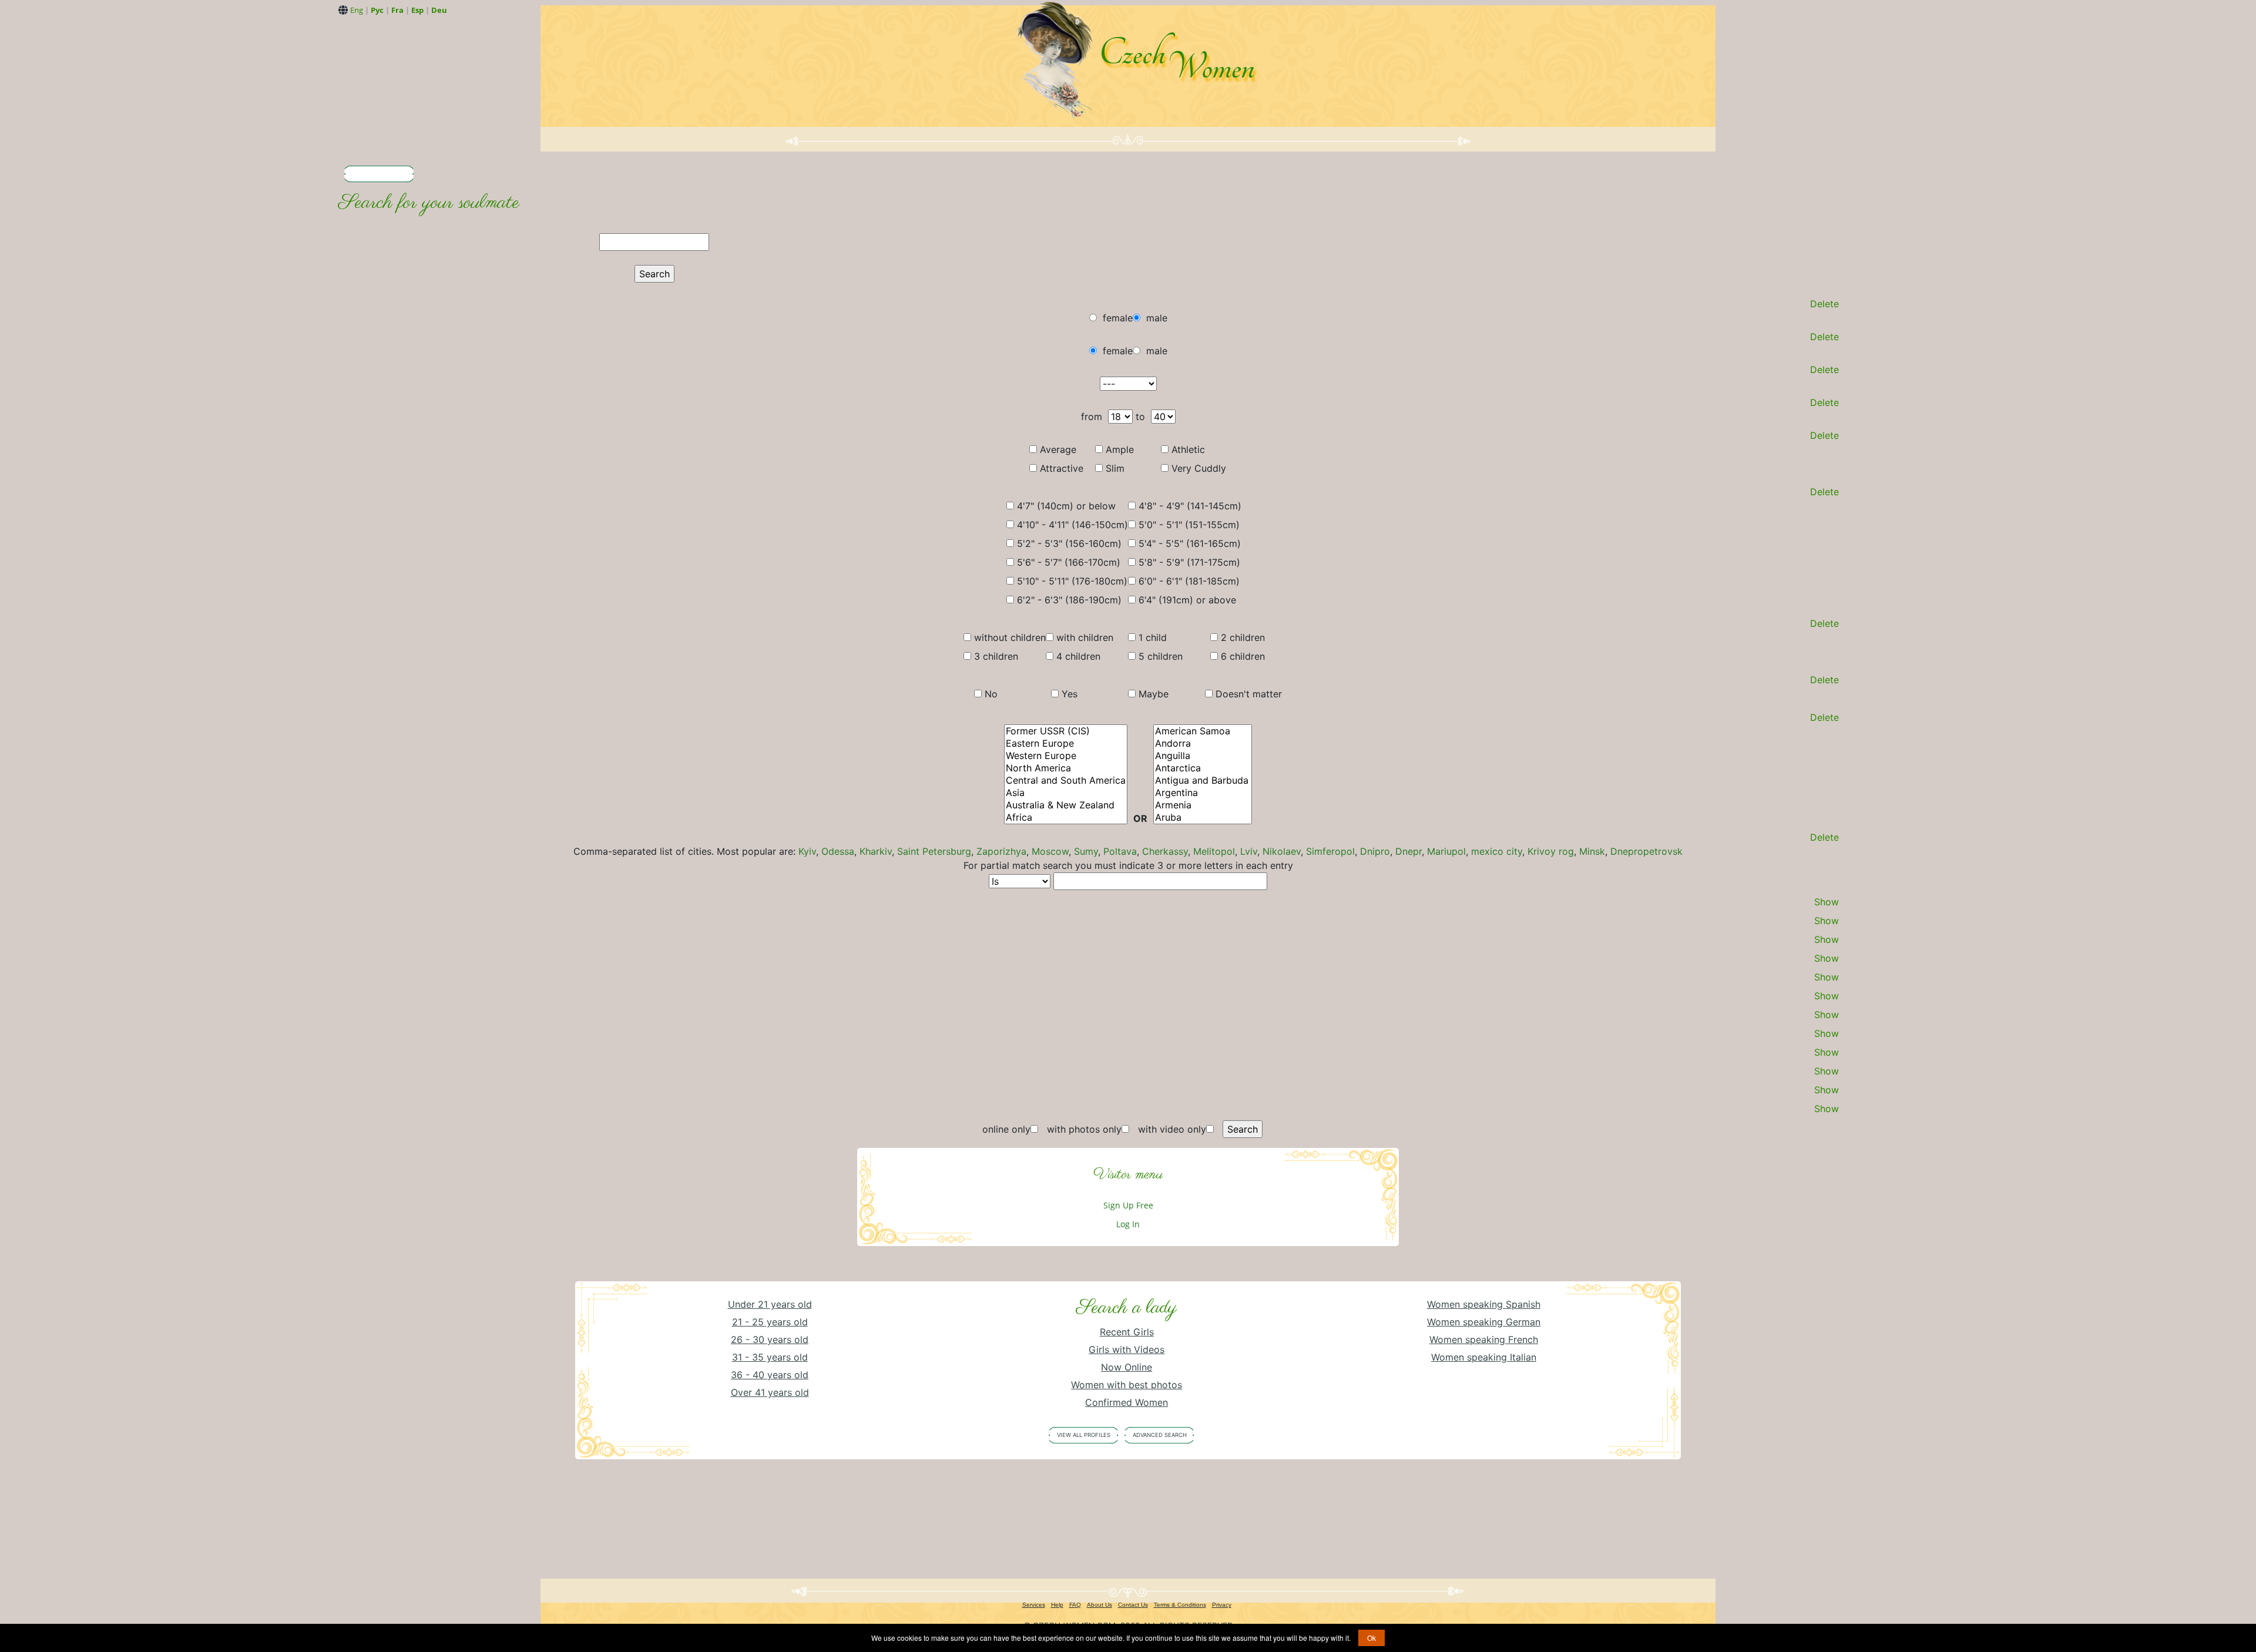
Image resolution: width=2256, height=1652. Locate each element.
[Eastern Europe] (1066, 743)
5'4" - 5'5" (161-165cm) (1190, 543)
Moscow (1050, 851)
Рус (377, 10)
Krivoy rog (1551, 851)
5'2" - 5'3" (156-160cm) (1069, 543)
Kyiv (807, 851)
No (991, 694)
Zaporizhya (1001, 851)
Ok (1372, 1638)
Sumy (1086, 851)
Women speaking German (1484, 1322)
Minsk (1592, 851)
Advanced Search (1160, 1435)
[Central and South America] (1066, 780)
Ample (1120, 449)
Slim (1115, 468)
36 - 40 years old (770, 1375)
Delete (1824, 304)
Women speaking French (1484, 1339)
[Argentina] (1203, 793)
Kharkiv (876, 851)
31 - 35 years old (770, 1357)
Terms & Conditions (1180, 1605)
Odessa (838, 851)
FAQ (1075, 1605)
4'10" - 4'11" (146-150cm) (1072, 525)
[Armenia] (1203, 805)
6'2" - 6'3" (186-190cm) (1069, 600)
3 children (996, 656)
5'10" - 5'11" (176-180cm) (1072, 581)
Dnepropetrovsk (1646, 851)
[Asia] (1066, 793)
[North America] (1066, 768)
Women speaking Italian (1484, 1357)
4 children (1078, 656)
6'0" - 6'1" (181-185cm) (1189, 581)
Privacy (1222, 1605)
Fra (397, 10)
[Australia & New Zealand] (1066, 805)
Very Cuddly (1199, 468)
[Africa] (1066, 817)
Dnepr (1409, 851)
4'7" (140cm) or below (1066, 506)
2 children (1243, 637)
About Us (1100, 1605)
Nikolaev (1282, 851)
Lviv (1249, 851)
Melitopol (1214, 851)
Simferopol (1330, 851)
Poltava (1120, 851)
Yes (1070, 694)
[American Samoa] (1203, 731)
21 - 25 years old (770, 1322)
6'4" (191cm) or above (1187, 600)
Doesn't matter (1249, 694)
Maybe (1154, 694)
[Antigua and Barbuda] (1203, 780)
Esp (417, 10)
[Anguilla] (1203, 756)
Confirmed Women (1127, 1402)
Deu (439, 10)
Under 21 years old (770, 1304)
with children (1085, 637)
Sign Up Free (1128, 1205)
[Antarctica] (1203, 768)
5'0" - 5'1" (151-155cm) (1189, 525)
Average (1058, 449)
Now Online (1127, 1367)
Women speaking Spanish (1484, 1304)
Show (1827, 902)
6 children (1243, 656)
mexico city (1497, 851)
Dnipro (1375, 851)
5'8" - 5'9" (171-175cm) (1189, 562)
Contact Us (1133, 1605)
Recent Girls (1127, 1332)
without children (1010, 637)
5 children (1161, 656)
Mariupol (1446, 851)
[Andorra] (1203, 743)
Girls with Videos (1127, 1349)
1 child (1153, 637)
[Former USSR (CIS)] (1066, 731)
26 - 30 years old (770, 1339)
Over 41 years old (770, 1392)
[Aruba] (1203, 817)
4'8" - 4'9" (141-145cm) (1190, 506)
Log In (1128, 1224)
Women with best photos (1127, 1385)
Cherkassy (1165, 851)
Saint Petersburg (934, 851)
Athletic (1188, 449)
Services (1034, 1605)
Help (1057, 1605)
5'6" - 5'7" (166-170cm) (1069, 562)
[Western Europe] (1066, 756)
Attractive (1062, 468)
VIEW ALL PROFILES (1084, 1435)
